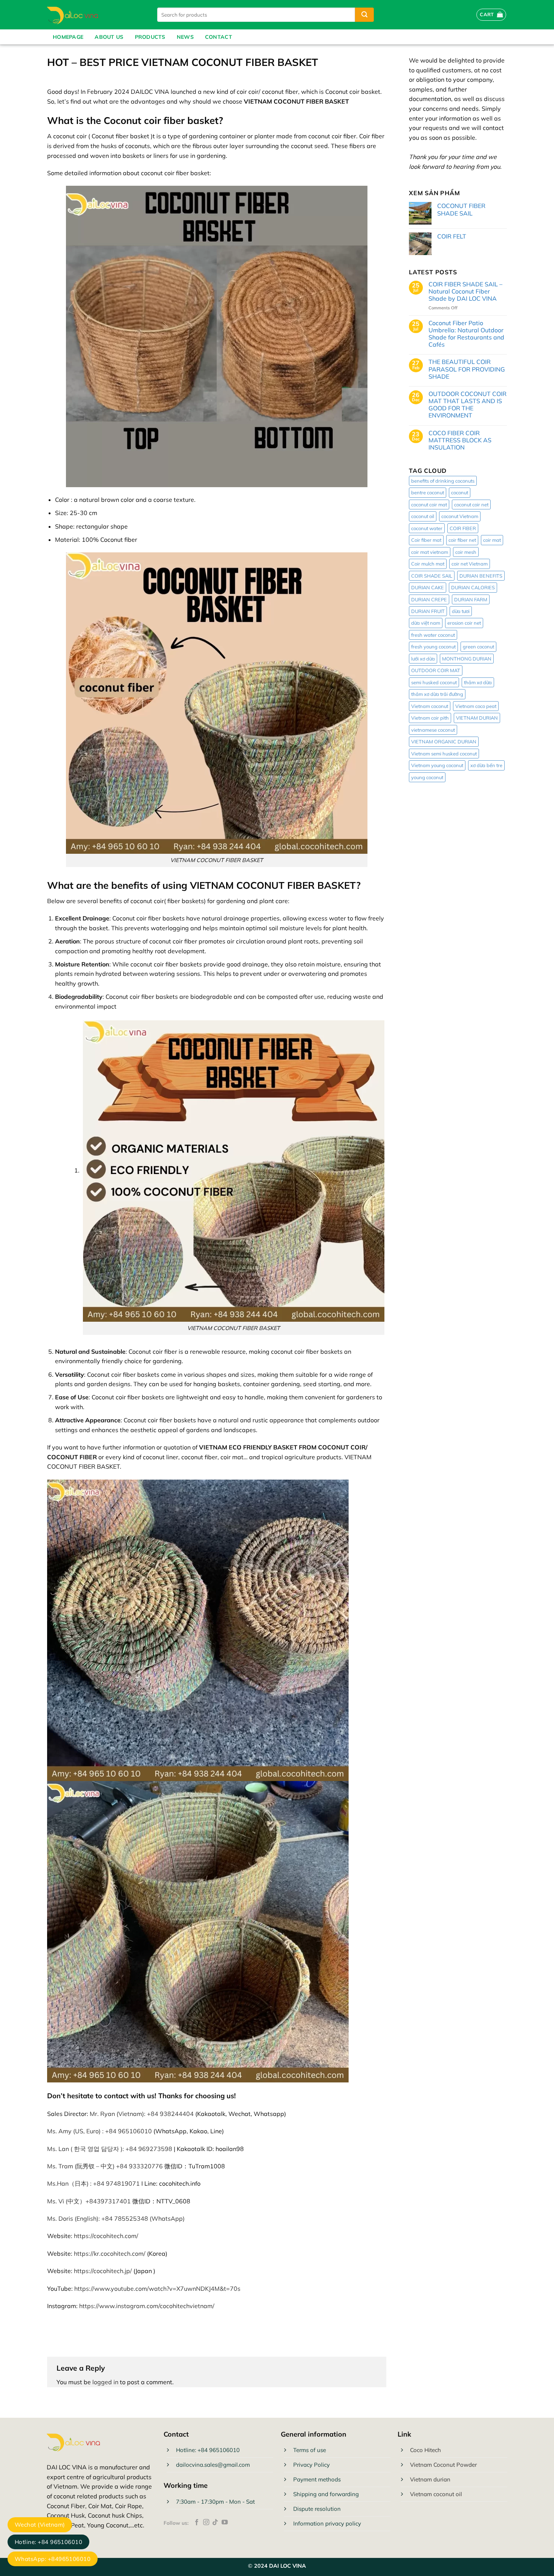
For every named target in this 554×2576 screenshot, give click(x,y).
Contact (219, 37)
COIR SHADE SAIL (432, 576)
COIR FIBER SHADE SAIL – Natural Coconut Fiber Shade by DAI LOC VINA (465, 291)
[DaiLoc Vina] (94, 15)
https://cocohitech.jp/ (103, 2271)
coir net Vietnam (470, 564)
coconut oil (423, 516)
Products (150, 37)
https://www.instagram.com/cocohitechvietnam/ (147, 2306)
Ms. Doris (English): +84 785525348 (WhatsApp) (116, 2218)
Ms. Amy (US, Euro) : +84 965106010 (99, 2131)
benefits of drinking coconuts (443, 481)
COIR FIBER (463, 528)
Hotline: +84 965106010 (48, 2542)
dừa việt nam (426, 623)
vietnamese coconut (433, 730)
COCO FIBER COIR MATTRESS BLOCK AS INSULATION (460, 440)
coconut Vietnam (460, 516)
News (185, 37)
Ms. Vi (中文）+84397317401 (89, 2201)
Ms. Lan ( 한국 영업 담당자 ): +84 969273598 (110, 2149)
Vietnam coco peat (476, 706)
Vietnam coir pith (430, 718)
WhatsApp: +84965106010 (53, 2559)
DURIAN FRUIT (428, 611)
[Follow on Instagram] (206, 2522)
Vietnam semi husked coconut (444, 754)
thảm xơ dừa (478, 682)
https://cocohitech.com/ (106, 2236)
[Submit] (364, 15)
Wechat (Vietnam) (40, 2525)
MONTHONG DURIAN (467, 659)
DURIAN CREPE (429, 599)
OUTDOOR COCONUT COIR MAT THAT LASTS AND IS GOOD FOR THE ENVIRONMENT (468, 405)
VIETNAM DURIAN (477, 718)
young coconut (427, 777)
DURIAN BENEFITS (481, 576)
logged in (105, 2382)
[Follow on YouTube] (225, 2522)
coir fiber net (462, 540)
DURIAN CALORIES (473, 587)
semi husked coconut (434, 682)
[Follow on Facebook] (197, 2522)
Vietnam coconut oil (436, 2494)
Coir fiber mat (426, 540)
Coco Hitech (425, 2450)
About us (109, 37)
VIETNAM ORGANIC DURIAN (444, 741)
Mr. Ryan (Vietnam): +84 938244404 (142, 2114)
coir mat (492, 540)
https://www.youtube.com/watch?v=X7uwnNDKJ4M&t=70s (157, 2289)
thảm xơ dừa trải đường (437, 694)
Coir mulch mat (428, 564)
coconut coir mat (429, 504)
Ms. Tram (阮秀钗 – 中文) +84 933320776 (105, 2166)
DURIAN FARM (471, 599)
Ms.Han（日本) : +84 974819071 (93, 2183)
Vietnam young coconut (437, 765)
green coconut (478, 647)
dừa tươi (461, 611)
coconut (460, 492)
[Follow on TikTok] (215, 2522)
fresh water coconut (433, 635)
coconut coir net (471, 504)
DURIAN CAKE (428, 587)
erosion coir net (464, 623)
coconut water (427, 528)
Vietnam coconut (430, 706)
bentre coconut (428, 492)
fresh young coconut (433, 647)
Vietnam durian (430, 2479)
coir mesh (466, 552)
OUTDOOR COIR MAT (436, 670)
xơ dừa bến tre (486, 765)
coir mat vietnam (430, 552)
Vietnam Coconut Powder (443, 2465)
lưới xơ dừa (423, 659)
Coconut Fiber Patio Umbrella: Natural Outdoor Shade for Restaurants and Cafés (466, 334)
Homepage (68, 37)
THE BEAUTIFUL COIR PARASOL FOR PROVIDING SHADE (467, 369)
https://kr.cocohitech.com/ (110, 2253)
